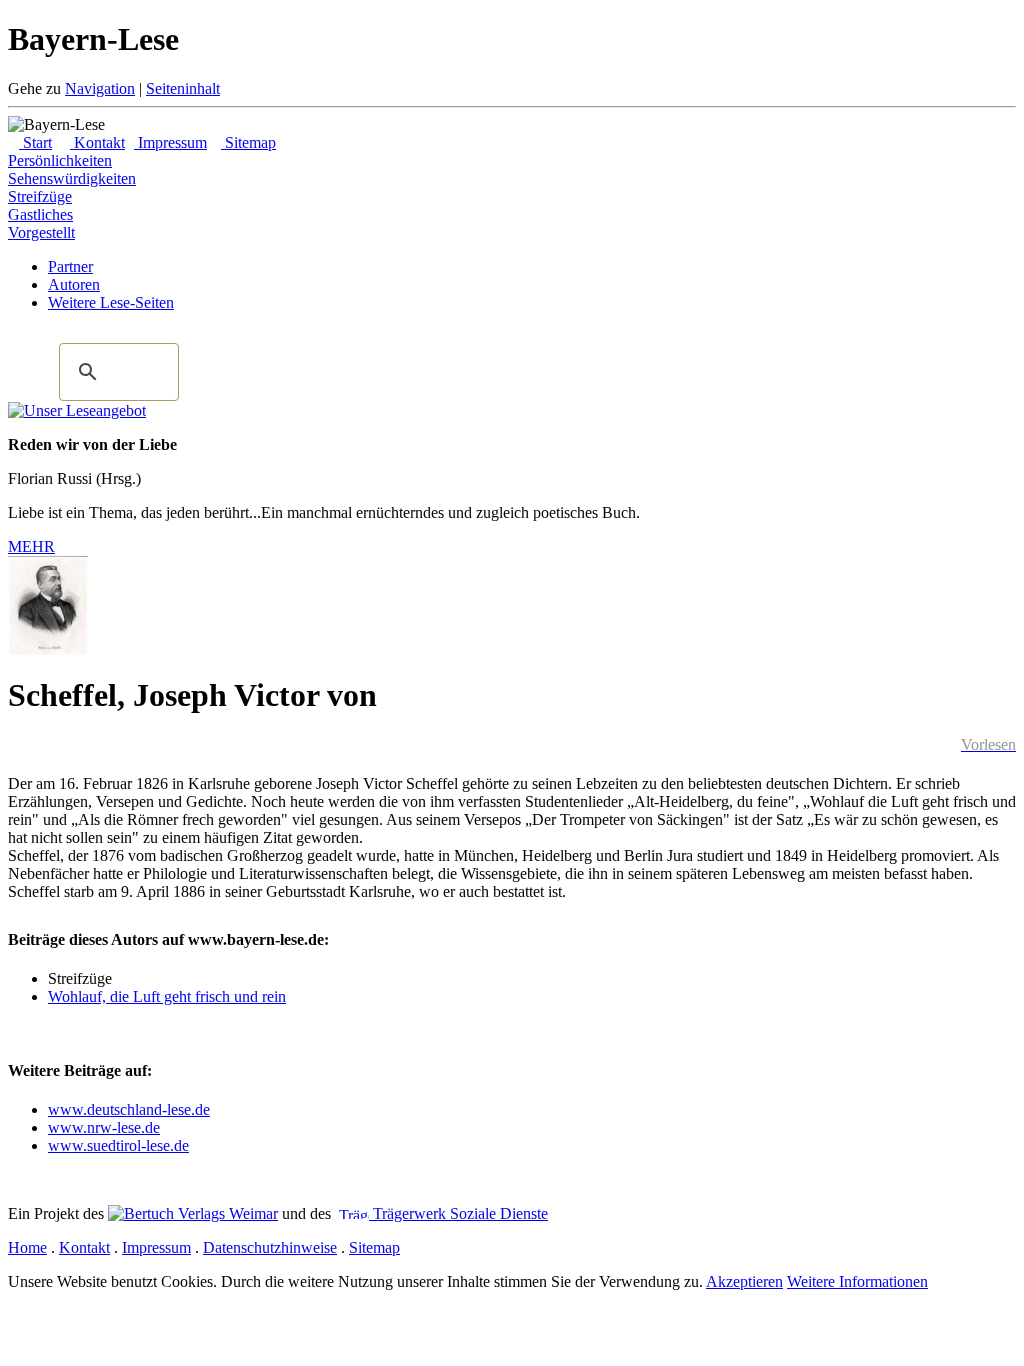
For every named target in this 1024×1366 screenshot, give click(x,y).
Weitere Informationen (857, 1281)
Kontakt (97, 142)
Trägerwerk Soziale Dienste (458, 1213)
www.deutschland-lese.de (129, 1109)
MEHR (31, 546)
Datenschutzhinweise (270, 1247)
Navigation (100, 88)
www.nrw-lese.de (104, 1127)
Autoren (74, 284)
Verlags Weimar (226, 1213)
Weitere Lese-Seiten (111, 302)
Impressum (170, 142)
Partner (70, 266)
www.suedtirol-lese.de (118, 1145)
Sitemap (248, 142)
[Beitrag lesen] (77, 410)
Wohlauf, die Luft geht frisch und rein (167, 996)
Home (27, 1247)
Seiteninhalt (183, 88)
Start (35, 142)
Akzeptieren (744, 1281)
